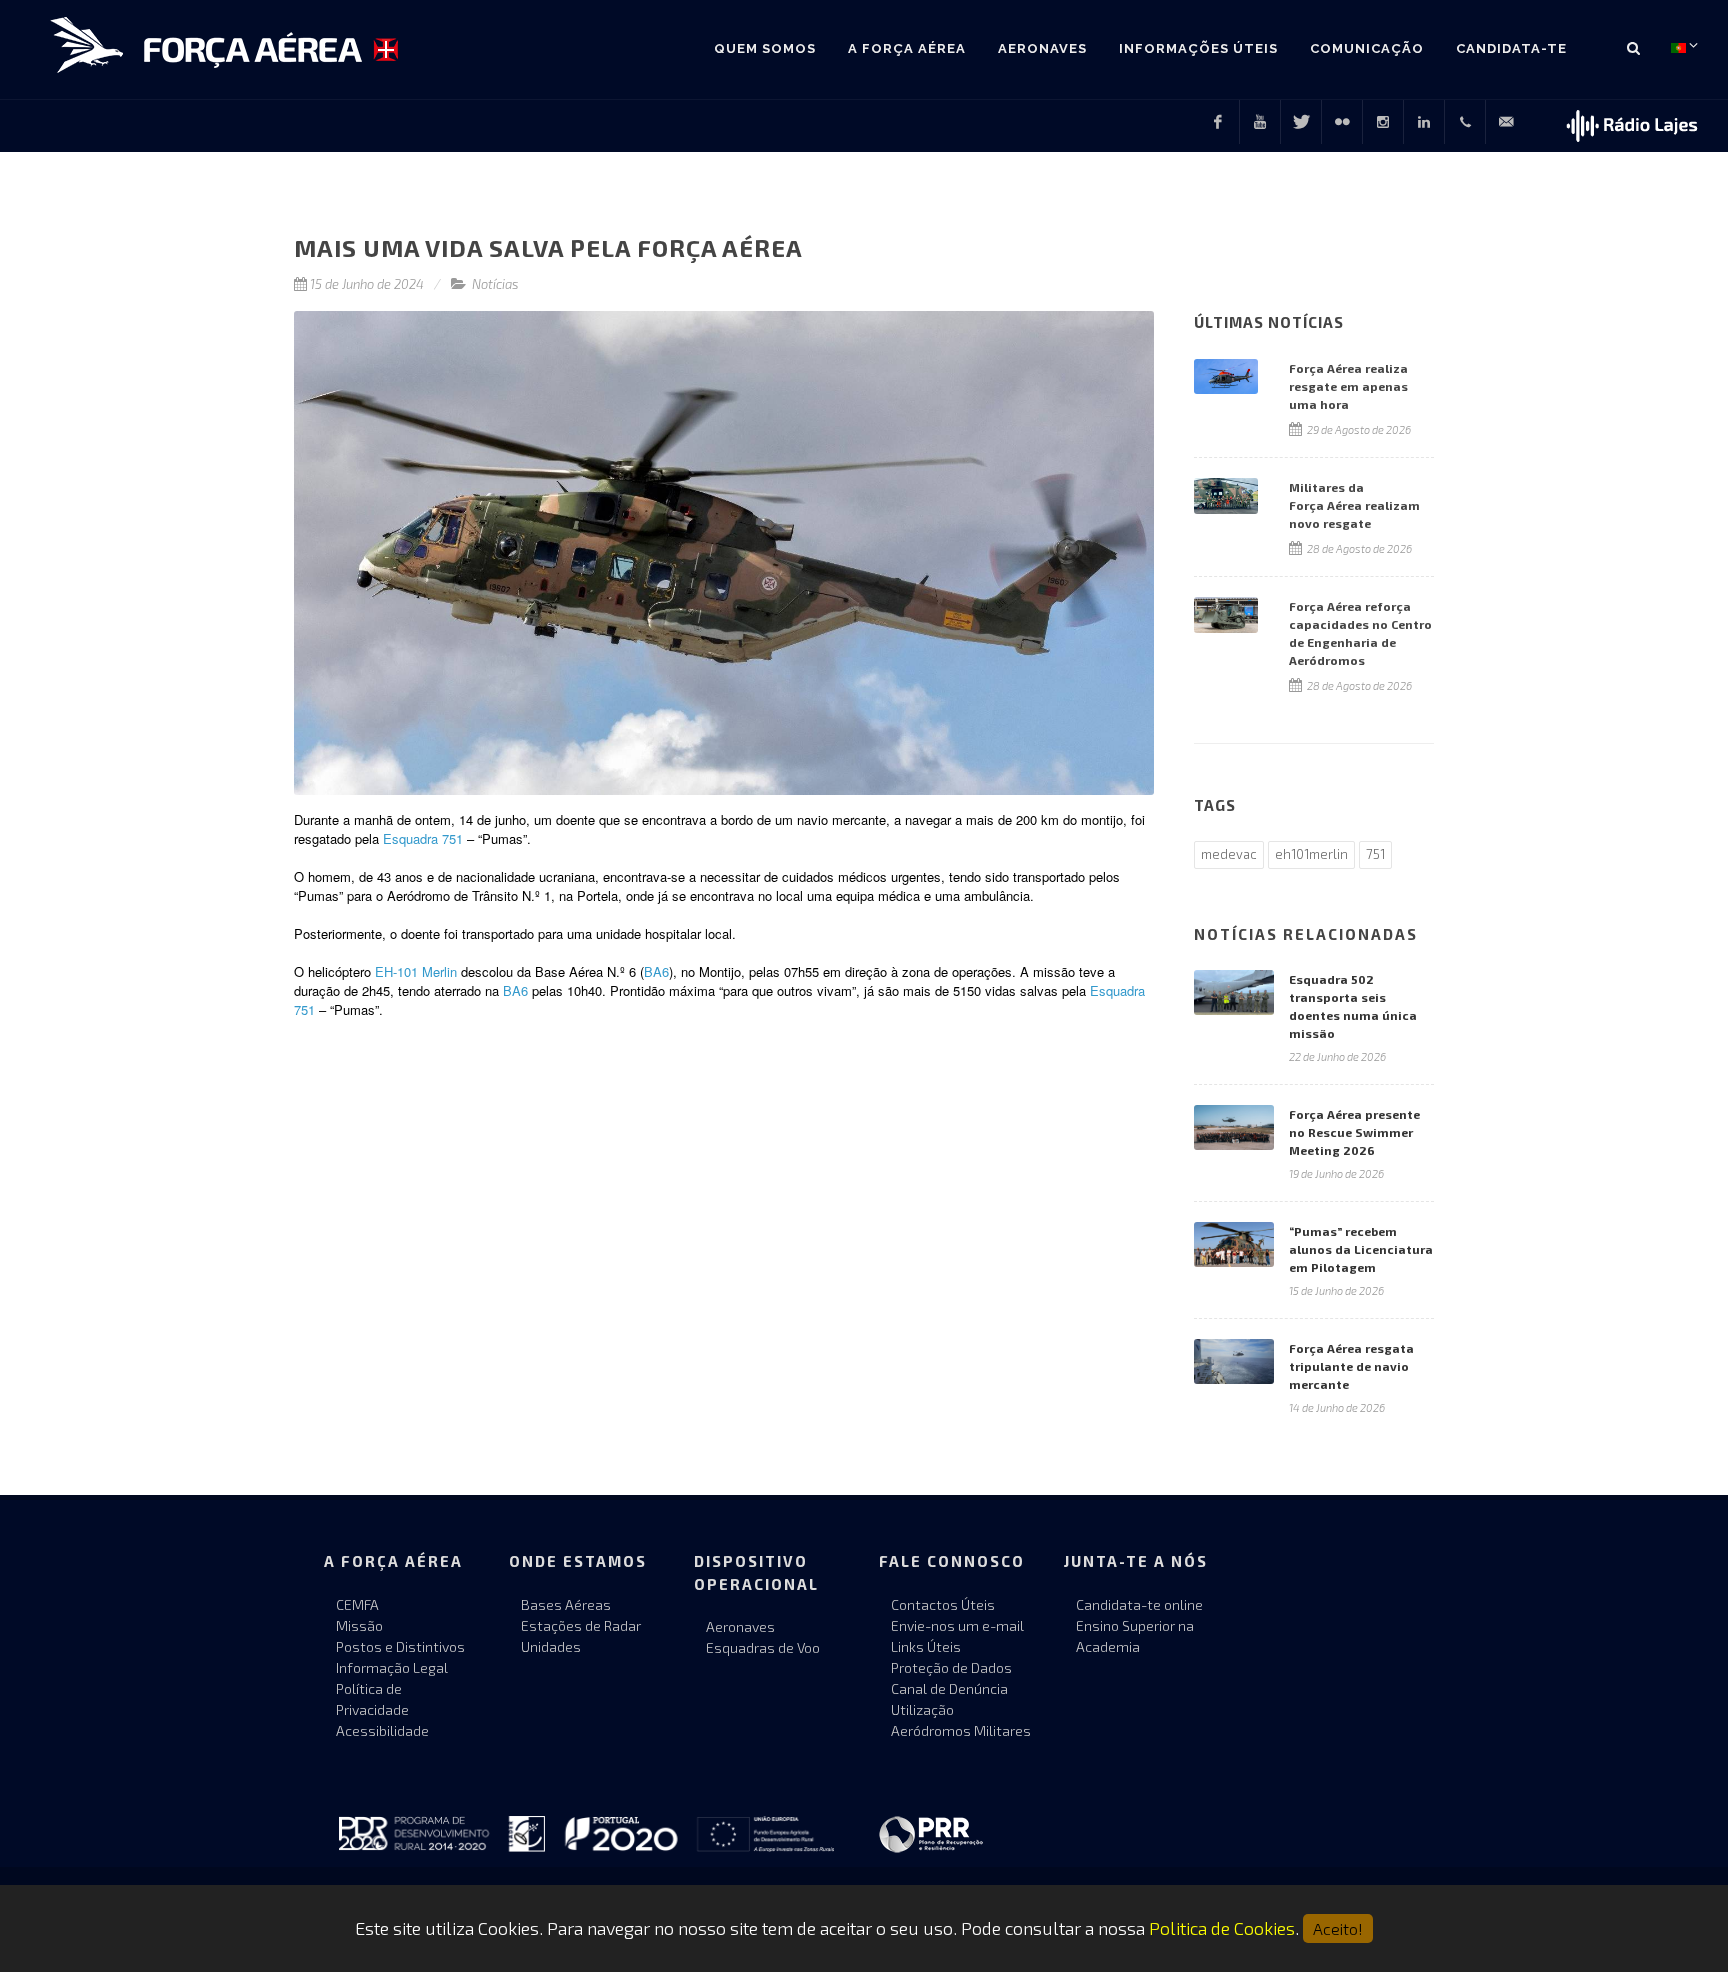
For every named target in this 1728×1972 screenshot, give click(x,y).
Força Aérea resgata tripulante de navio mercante (1351, 1366)
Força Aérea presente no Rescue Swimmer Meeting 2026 (1354, 1132)
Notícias (495, 284)
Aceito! (1338, 1928)
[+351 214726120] (1465, 122)
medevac (1229, 854)
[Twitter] (1301, 122)
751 (1375, 854)
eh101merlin (1311, 854)
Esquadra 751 (423, 838)
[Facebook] (1218, 122)
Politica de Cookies (1222, 1928)
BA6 (656, 971)
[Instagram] (1383, 122)
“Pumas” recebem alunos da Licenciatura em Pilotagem (1361, 1249)
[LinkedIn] (1424, 122)
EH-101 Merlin (416, 971)
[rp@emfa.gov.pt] (1506, 122)
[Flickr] (1342, 122)
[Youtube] (1260, 122)
